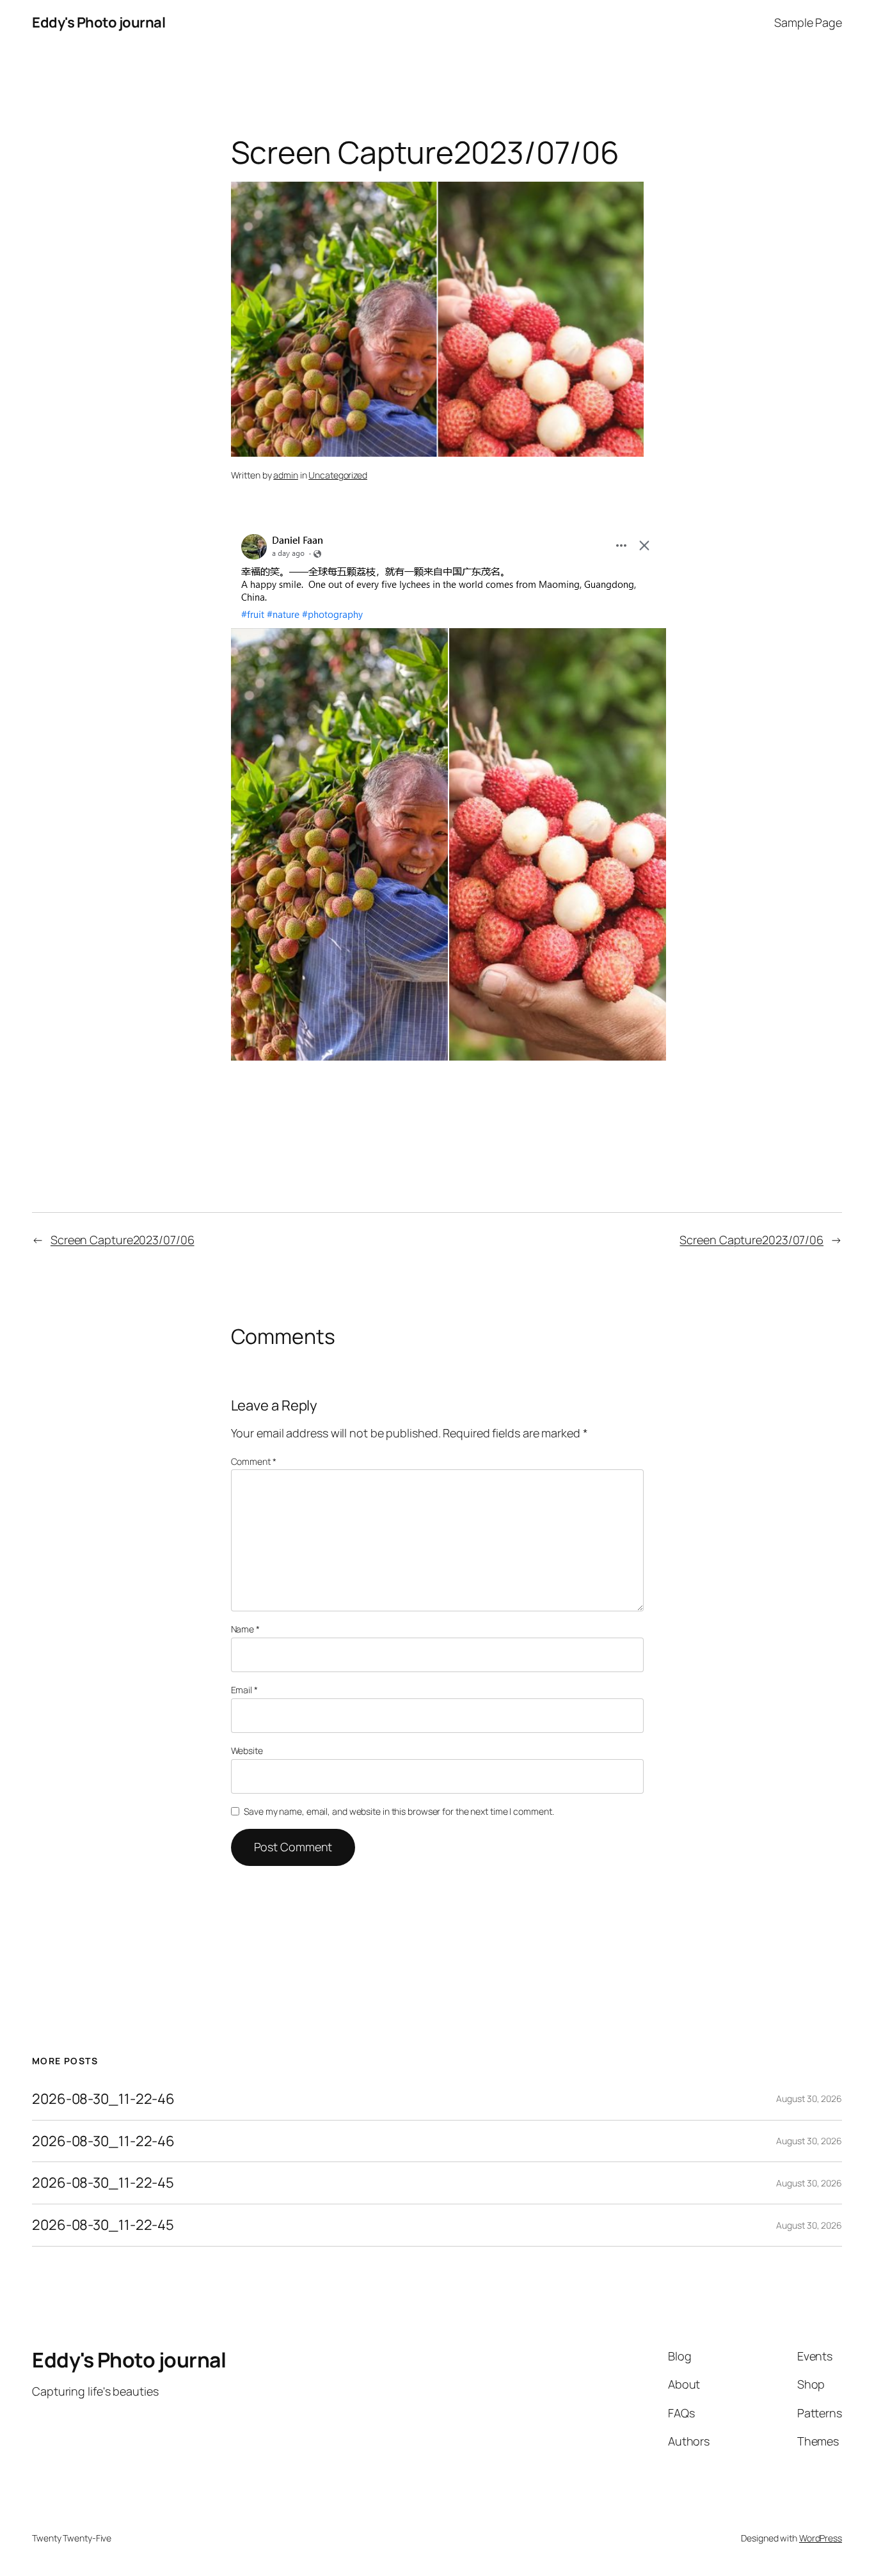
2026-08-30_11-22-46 (103, 2099)
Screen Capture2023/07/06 (123, 1240)
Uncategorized (338, 475)
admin (286, 475)
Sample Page (808, 22)
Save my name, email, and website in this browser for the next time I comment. (399, 1811)
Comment (254, 1461)
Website (247, 1750)
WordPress (821, 2538)
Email (244, 1690)
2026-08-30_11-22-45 (103, 2183)
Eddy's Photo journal (99, 22)
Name (245, 1629)
